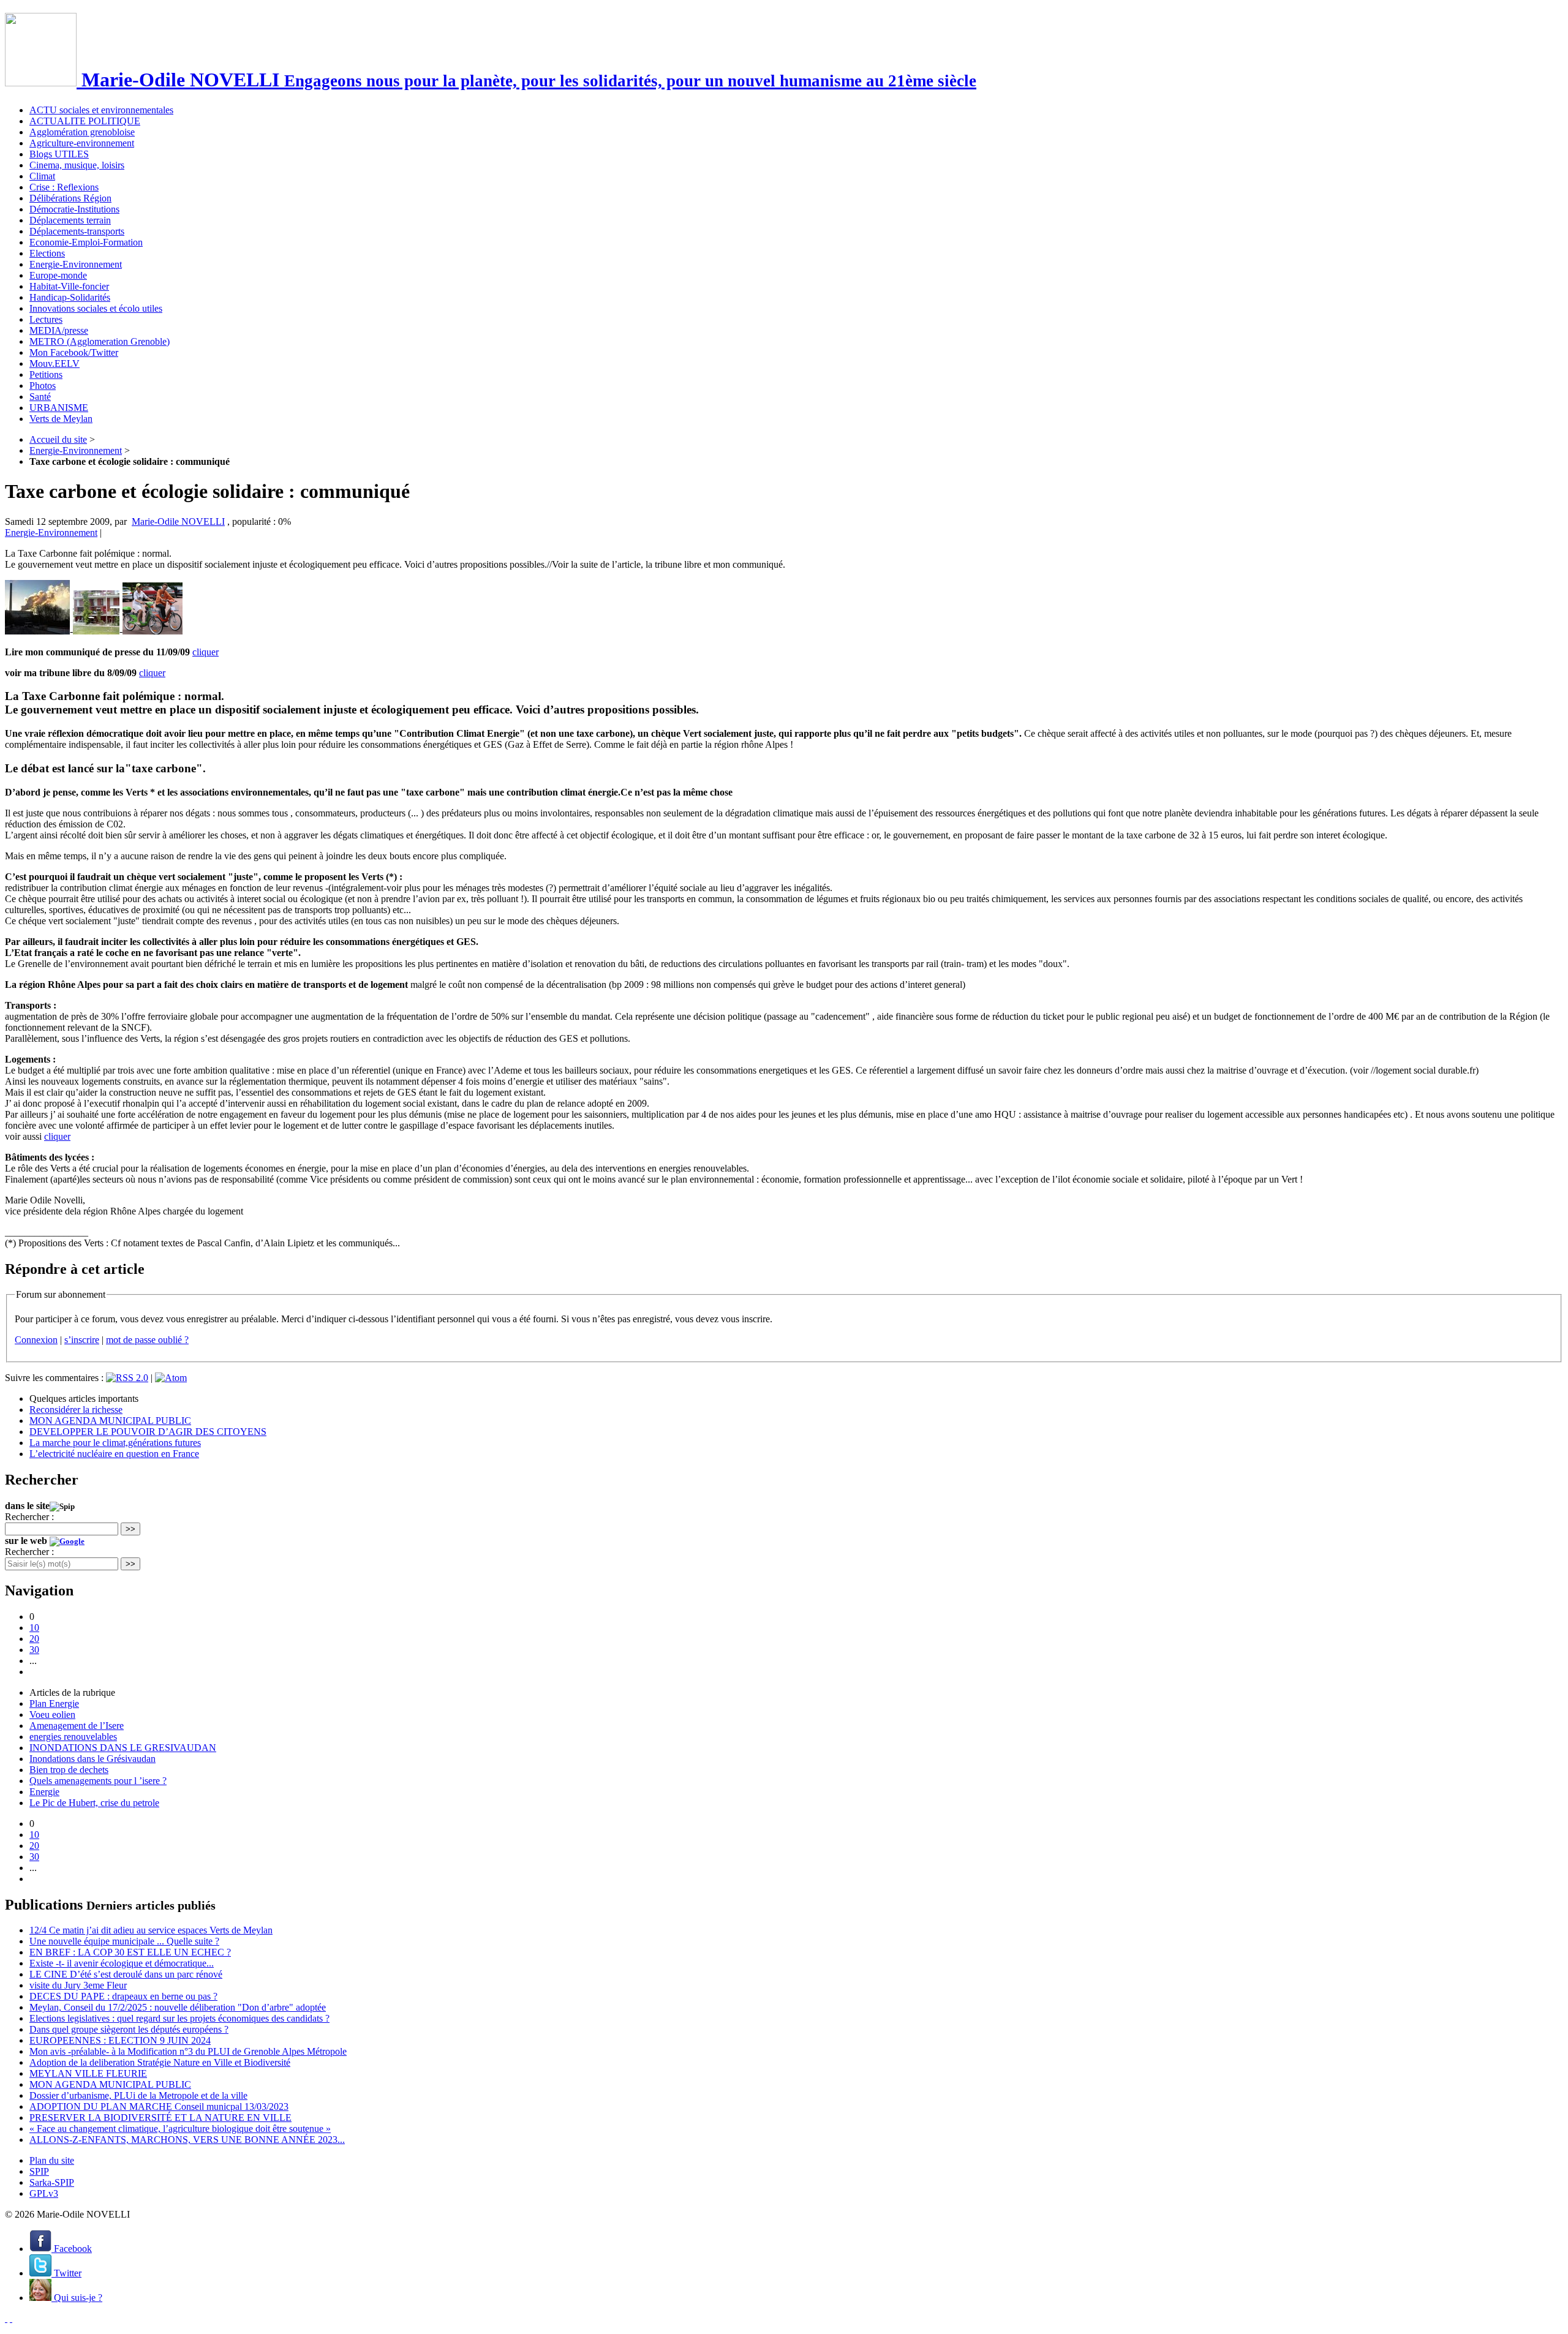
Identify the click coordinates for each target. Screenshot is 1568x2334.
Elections (47, 253)
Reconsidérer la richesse (76, 1410)
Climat (42, 176)
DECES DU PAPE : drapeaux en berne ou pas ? (123, 1996)
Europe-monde (58, 275)
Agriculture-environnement (82, 143)
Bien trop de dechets (69, 1770)
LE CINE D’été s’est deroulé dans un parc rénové (126, 1974)
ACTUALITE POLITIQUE (85, 121)
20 (34, 1639)
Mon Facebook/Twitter (74, 352)
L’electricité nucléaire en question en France (114, 1454)
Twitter (66, 2273)
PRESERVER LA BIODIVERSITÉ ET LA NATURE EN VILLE (160, 2118)
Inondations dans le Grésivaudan (92, 1759)
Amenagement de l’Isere (77, 1726)
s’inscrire (82, 1340)
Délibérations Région (70, 198)
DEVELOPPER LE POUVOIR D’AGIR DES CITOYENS (148, 1432)
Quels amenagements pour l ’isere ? (98, 1781)
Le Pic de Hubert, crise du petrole (94, 1803)
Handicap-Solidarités (70, 297)
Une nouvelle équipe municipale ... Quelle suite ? (124, 1941)
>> (130, 1529)
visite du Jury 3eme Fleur (78, 1985)
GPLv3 (44, 2193)
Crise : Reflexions (64, 187)
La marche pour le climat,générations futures (115, 1443)
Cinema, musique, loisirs (77, 165)
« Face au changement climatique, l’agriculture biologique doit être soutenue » (180, 2129)
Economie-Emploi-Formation (86, 242)
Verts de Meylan (61, 419)
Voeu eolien (52, 1715)
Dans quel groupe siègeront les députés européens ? (129, 2029)
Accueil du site (58, 439)
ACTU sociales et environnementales (101, 110)
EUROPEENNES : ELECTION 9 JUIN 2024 (120, 2040)
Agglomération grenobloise (82, 132)
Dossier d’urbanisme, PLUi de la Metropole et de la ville (138, 2095)
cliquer (205, 652)
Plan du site (52, 2160)
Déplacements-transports (77, 231)
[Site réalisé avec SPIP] (11, 2318)
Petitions (46, 375)
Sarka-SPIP (52, 2182)
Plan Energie (54, 1703)
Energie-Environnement (76, 264)
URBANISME (59, 408)
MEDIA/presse (59, 330)
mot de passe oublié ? (147, 1340)
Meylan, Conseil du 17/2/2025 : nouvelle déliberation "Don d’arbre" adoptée (178, 2007)
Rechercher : (29, 1517)
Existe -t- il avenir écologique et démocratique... (122, 1963)
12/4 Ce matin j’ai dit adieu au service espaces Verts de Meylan (151, 1930)
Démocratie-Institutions (74, 209)
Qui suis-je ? (77, 2298)
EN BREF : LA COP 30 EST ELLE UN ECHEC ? (130, 1952)
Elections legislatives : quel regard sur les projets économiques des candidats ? (179, 2018)
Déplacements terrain (70, 220)
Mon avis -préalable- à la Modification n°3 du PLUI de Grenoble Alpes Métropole (188, 2051)
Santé (40, 397)
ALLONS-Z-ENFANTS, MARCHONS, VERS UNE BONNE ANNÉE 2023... (187, 2140)
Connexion (36, 1340)
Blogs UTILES (59, 154)
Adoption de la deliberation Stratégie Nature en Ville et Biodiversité (160, 2062)
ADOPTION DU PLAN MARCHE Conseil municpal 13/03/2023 (159, 2106)
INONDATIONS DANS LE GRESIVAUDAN (123, 1748)
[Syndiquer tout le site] (6, 2318)
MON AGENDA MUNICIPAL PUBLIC (110, 1421)
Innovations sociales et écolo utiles (96, 308)
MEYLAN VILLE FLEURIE (88, 2073)
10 (34, 1628)
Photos (43, 386)
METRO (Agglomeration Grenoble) (100, 341)
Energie (44, 1792)
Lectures (46, 319)
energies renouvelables (73, 1737)
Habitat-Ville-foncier (69, 286)
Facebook (72, 2249)
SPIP (39, 2171)
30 (34, 1650)
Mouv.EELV (55, 363)
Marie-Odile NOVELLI (178, 521)
